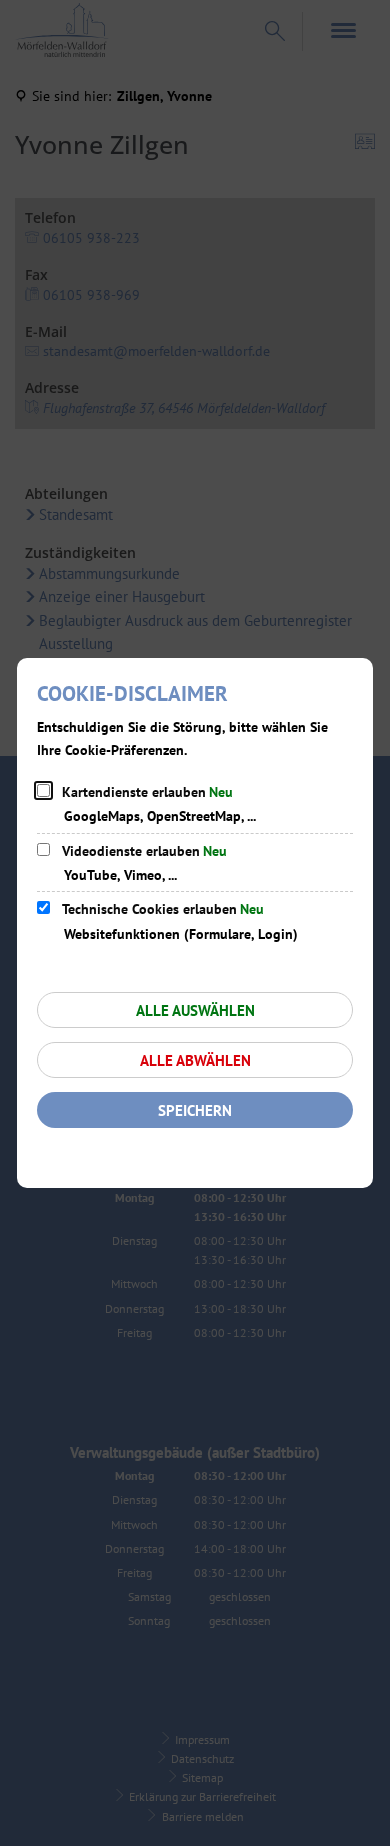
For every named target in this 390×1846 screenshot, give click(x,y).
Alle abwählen (195, 1060)
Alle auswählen (195, 1010)
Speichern (195, 1110)
